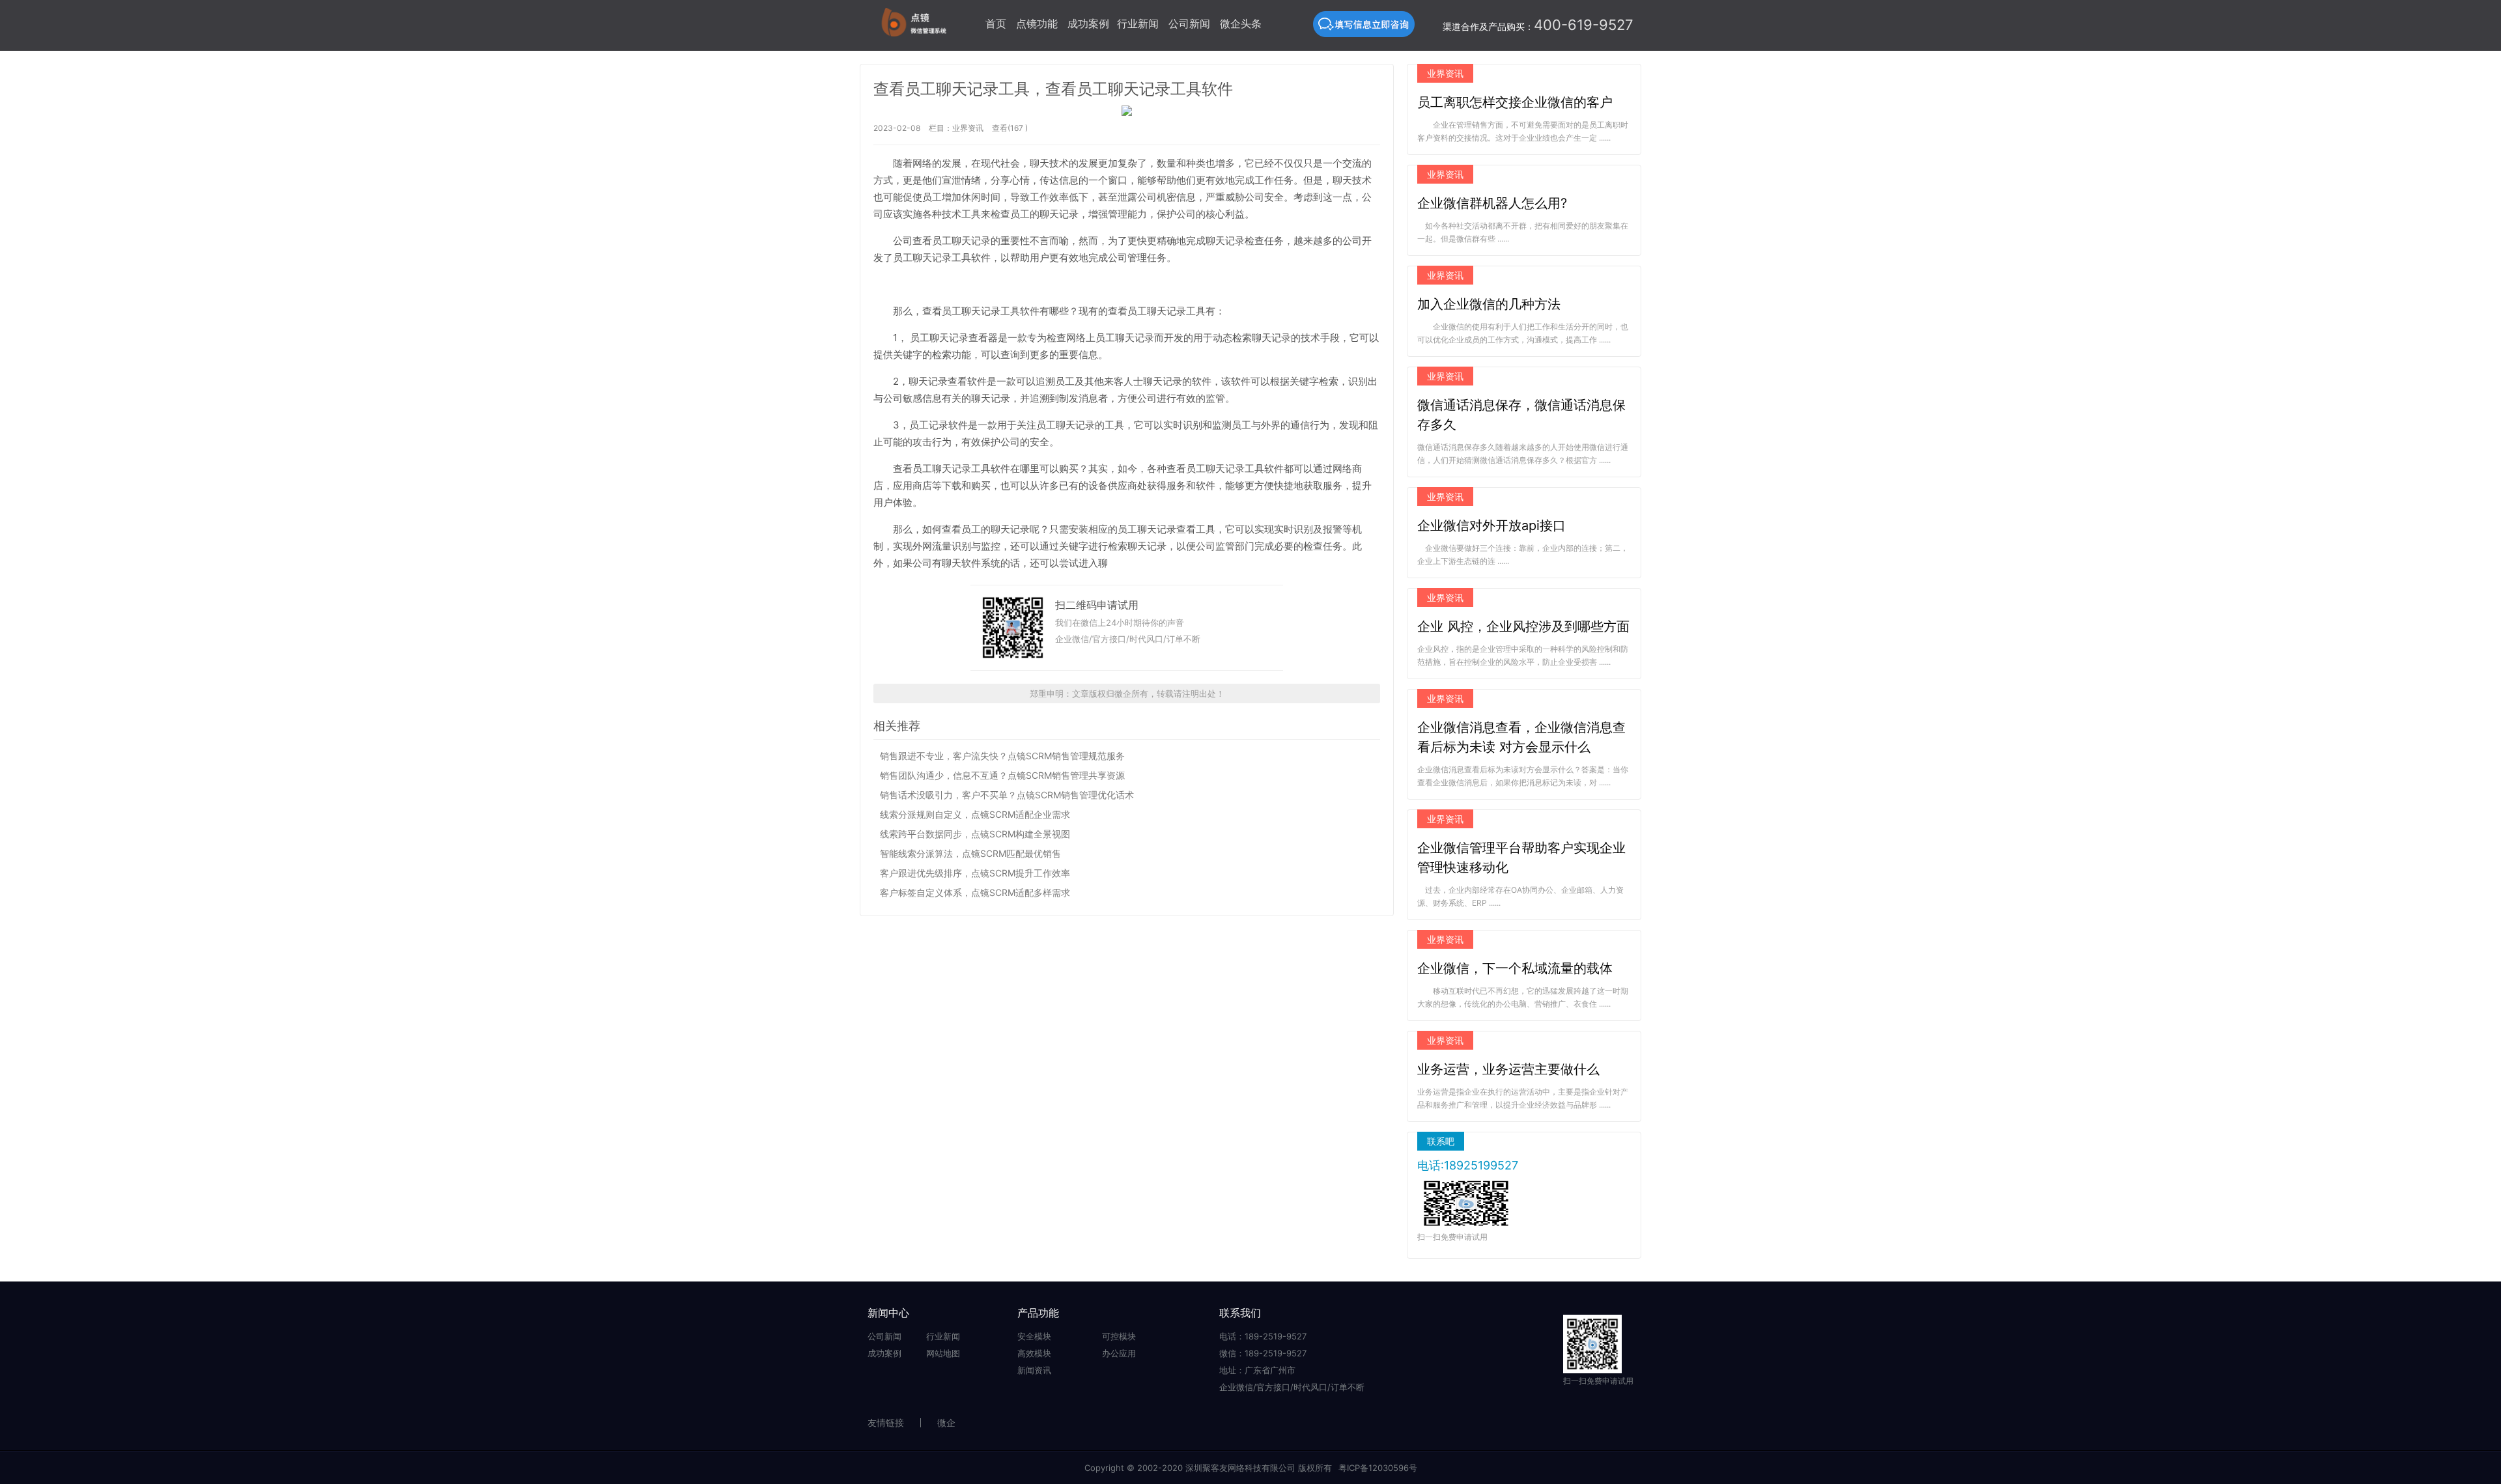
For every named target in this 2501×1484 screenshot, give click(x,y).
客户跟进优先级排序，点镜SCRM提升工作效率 (975, 873)
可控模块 (1119, 1336)
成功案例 (1088, 23)
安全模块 (1034, 1336)
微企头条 (1241, 23)
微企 (946, 1422)
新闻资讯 (1034, 1370)
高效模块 (1034, 1353)
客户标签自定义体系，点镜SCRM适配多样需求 (975, 892)
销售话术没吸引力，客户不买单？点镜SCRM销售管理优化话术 (1007, 795)
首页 (996, 23)
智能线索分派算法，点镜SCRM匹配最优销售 (970, 853)
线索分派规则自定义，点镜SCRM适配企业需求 (975, 814)
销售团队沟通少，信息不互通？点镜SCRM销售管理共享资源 (1002, 775)
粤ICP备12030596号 (1378, 1468)
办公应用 (1119, 1353)
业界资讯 (968, 128)
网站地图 (943, 1353)
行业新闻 (1138, 23)
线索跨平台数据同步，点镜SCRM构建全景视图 (975, 834)
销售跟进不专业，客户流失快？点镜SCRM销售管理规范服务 (1002, 756)
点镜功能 (1037, 23)
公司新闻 (1189, 23)
